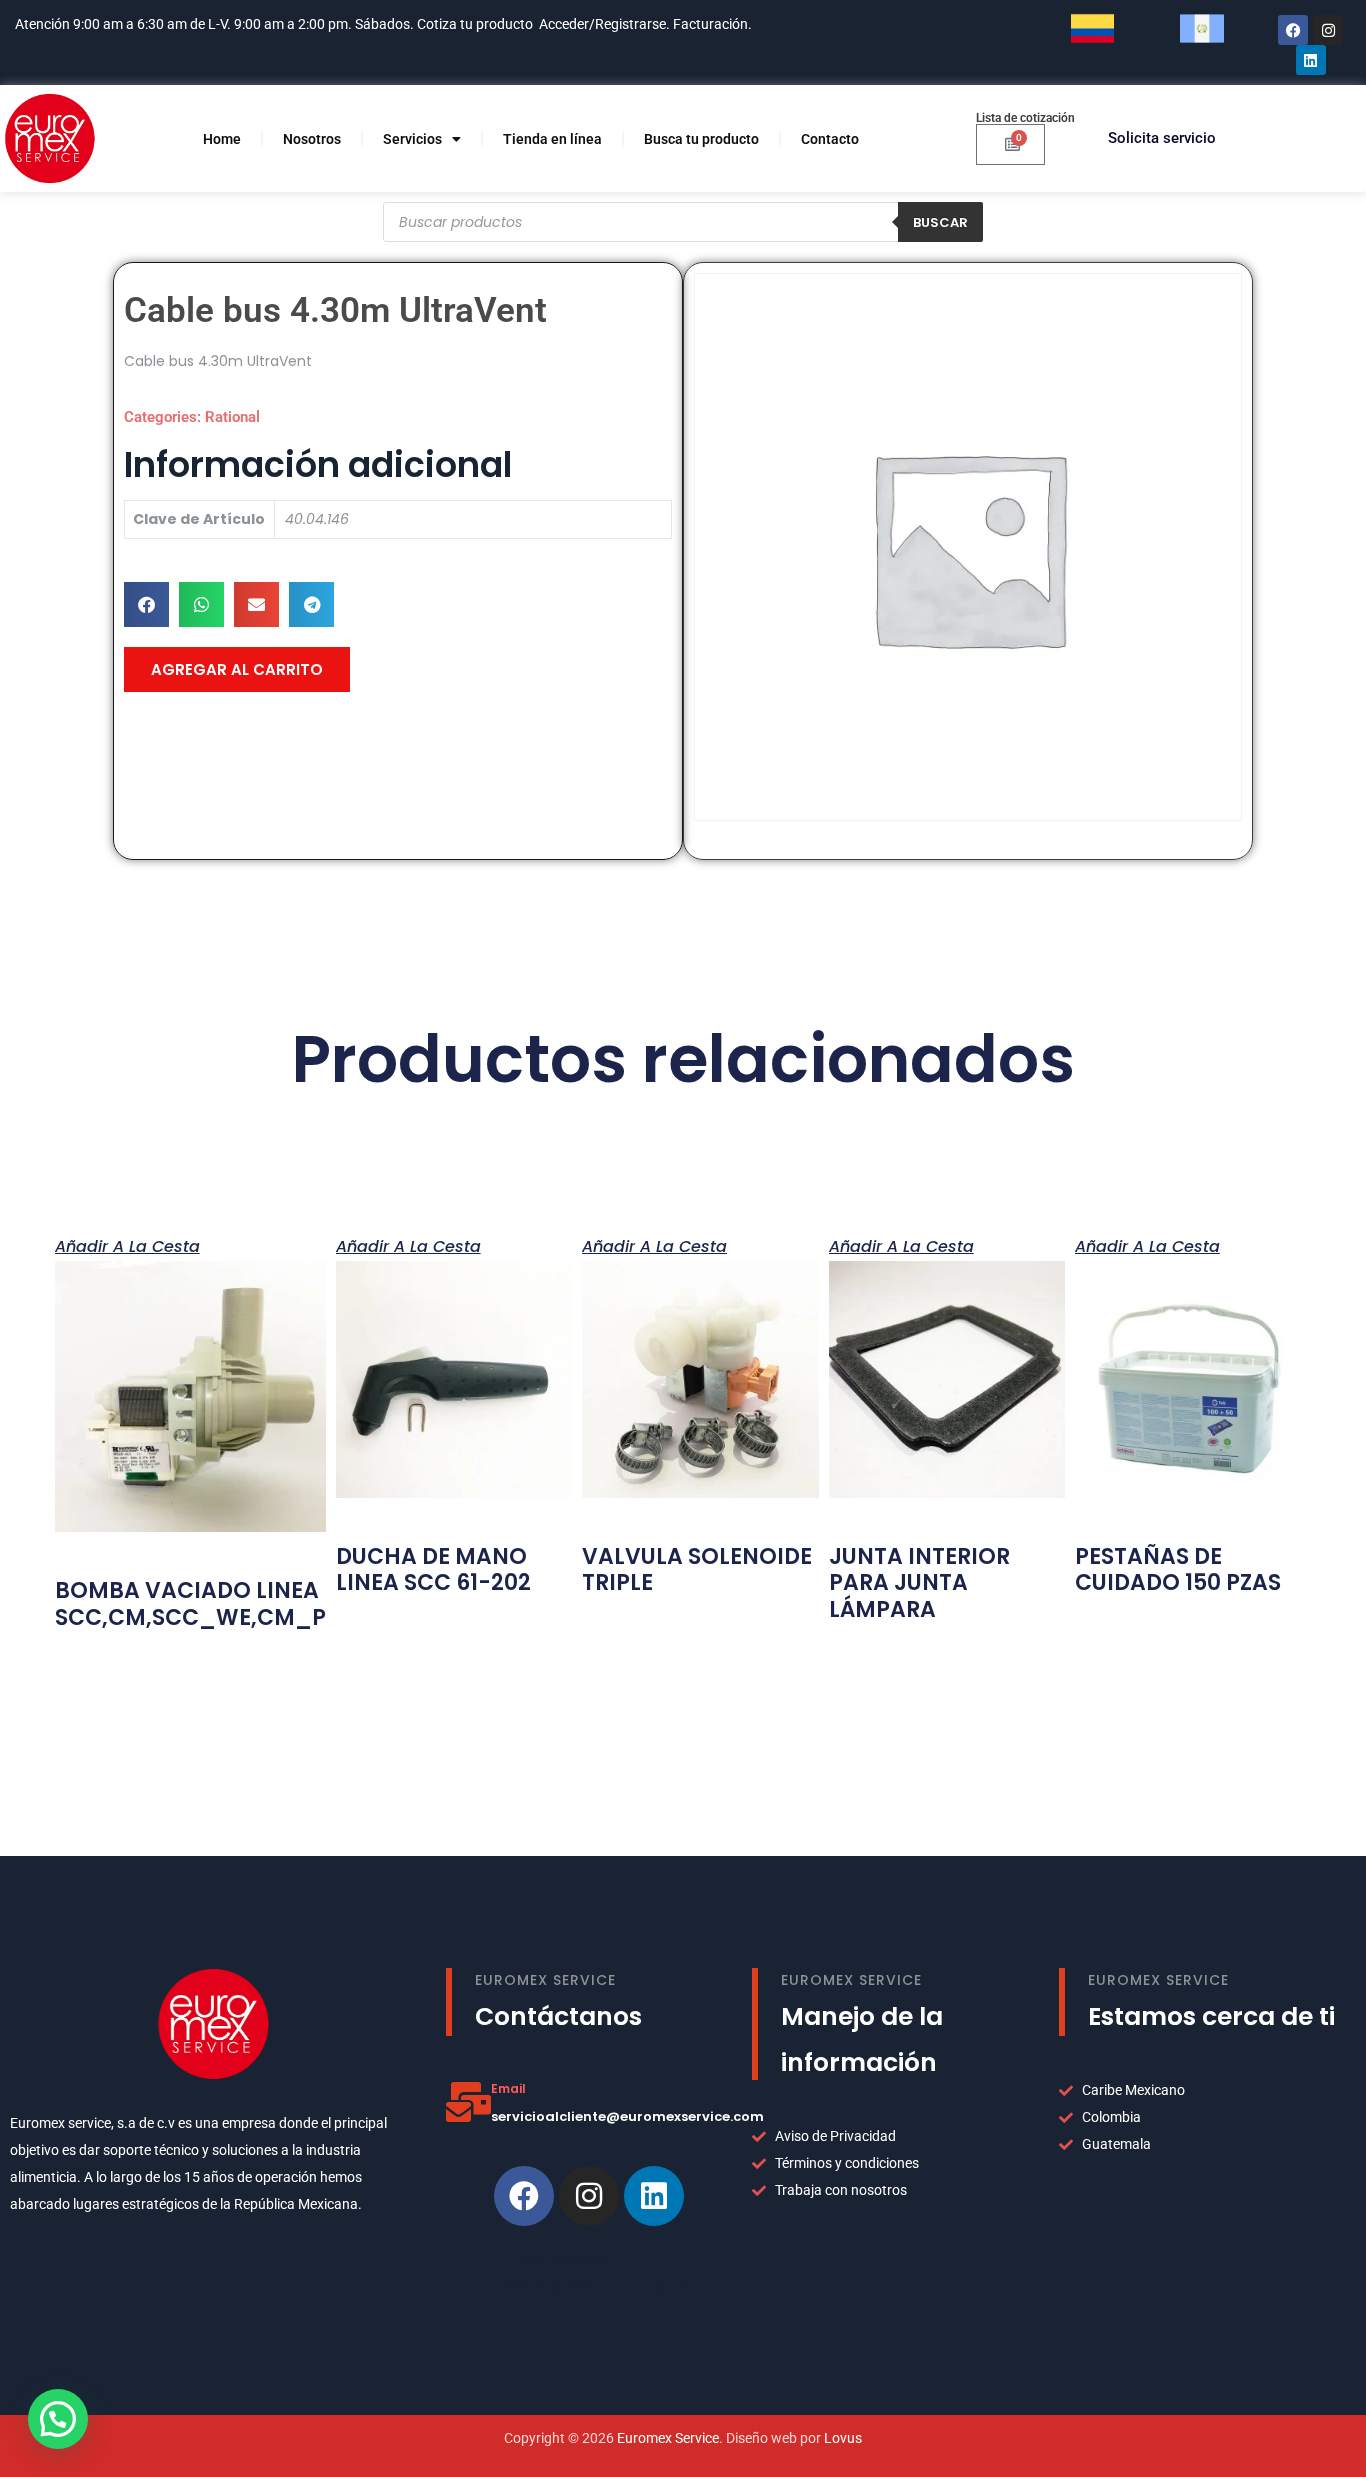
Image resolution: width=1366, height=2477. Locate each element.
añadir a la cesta (127, 1245)
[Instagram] (1328, 30)
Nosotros (312, 139)
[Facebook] (1293, 30)
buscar (940, 222)
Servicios (412, 139)
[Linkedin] (654, 2196)
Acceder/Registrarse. (604, 24)
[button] (146, 604)
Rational (232, 417)
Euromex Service (668, 2438)
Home (222, 139)
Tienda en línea (552, 139)
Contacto (830, 139)
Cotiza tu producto (475, 24)
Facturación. (714, 24)
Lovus (843, 2438)
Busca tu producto (701, 139)
